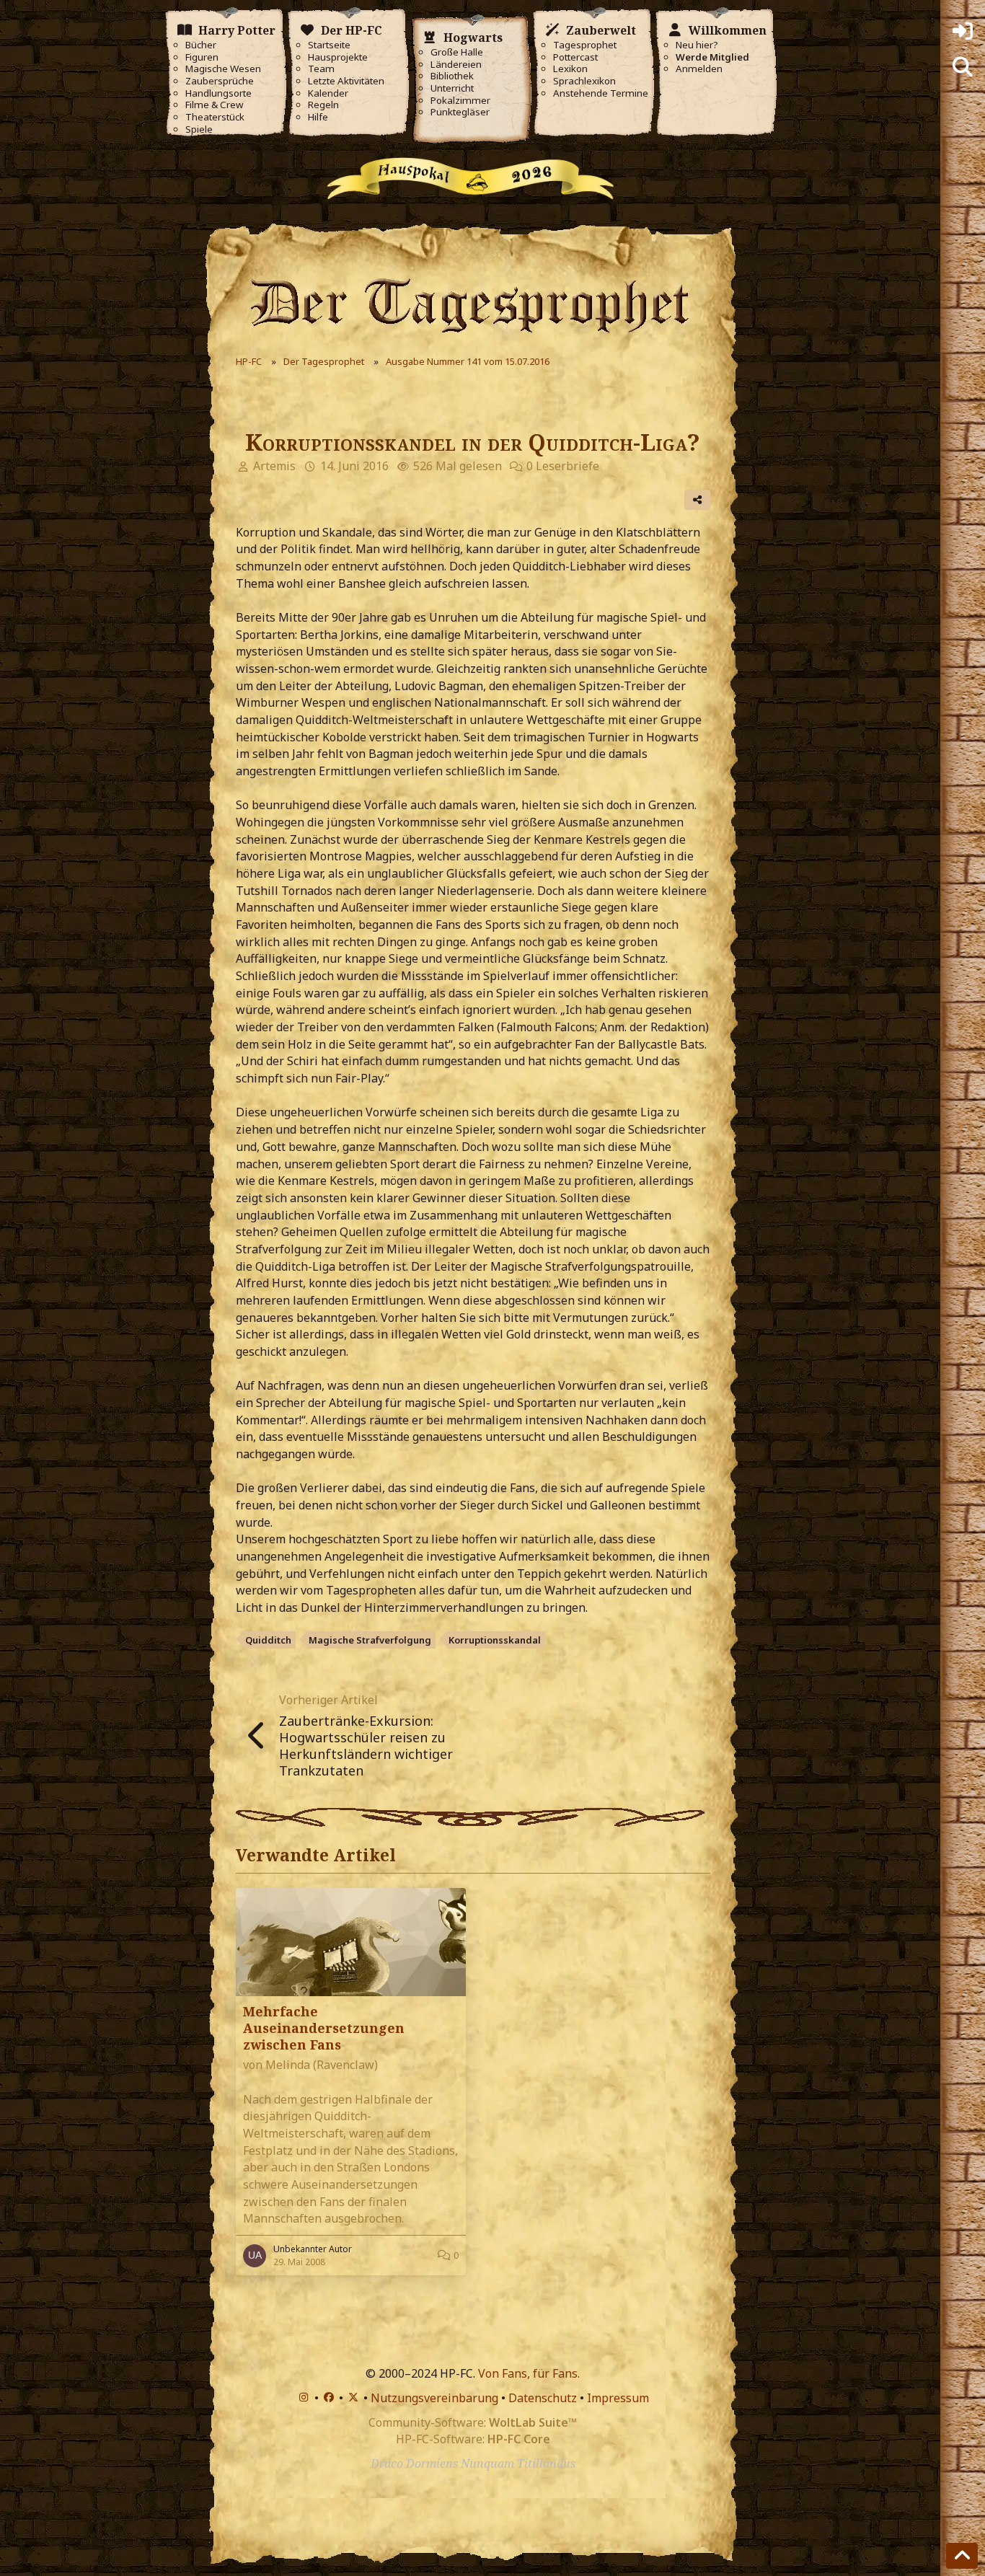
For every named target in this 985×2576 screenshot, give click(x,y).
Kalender (328, 93)
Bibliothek (452, 76)
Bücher (201, 45)
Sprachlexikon (584, 81)
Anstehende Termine (601, 93)
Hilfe (318, 117)
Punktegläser (460, 112)
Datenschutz (543, 2398)
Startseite (329, 45)
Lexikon (570, 69)
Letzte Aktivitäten (346, 81)
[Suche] (963, 67)
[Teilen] (697, 500)
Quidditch (268, 1640)
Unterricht (452, 88)
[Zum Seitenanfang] (962, 2556)
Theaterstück (215, 117)
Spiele (199, 129)
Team (321, 69)
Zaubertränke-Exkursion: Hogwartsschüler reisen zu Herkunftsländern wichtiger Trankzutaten (366, 1746)
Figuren (202, 57)
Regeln (323, 105)
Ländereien (456, 65)
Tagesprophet (585, 45)
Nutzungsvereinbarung (434, 2398)
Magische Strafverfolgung (370, 1640)
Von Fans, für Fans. (529, 2373)
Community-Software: (473, 2422)
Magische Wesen (223, 69)
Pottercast (575, 57)
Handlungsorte (218, 93)
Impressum (618, 2398)
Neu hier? (697, 45)
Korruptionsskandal (495, 1640)
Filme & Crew (214, 105)
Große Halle (457, 52)
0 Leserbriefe (563, 466)
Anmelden (699, 69)
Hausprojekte (338, 57)
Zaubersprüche (220, 81)
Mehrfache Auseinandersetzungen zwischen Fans (324, 2028)
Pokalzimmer (460, 101)
